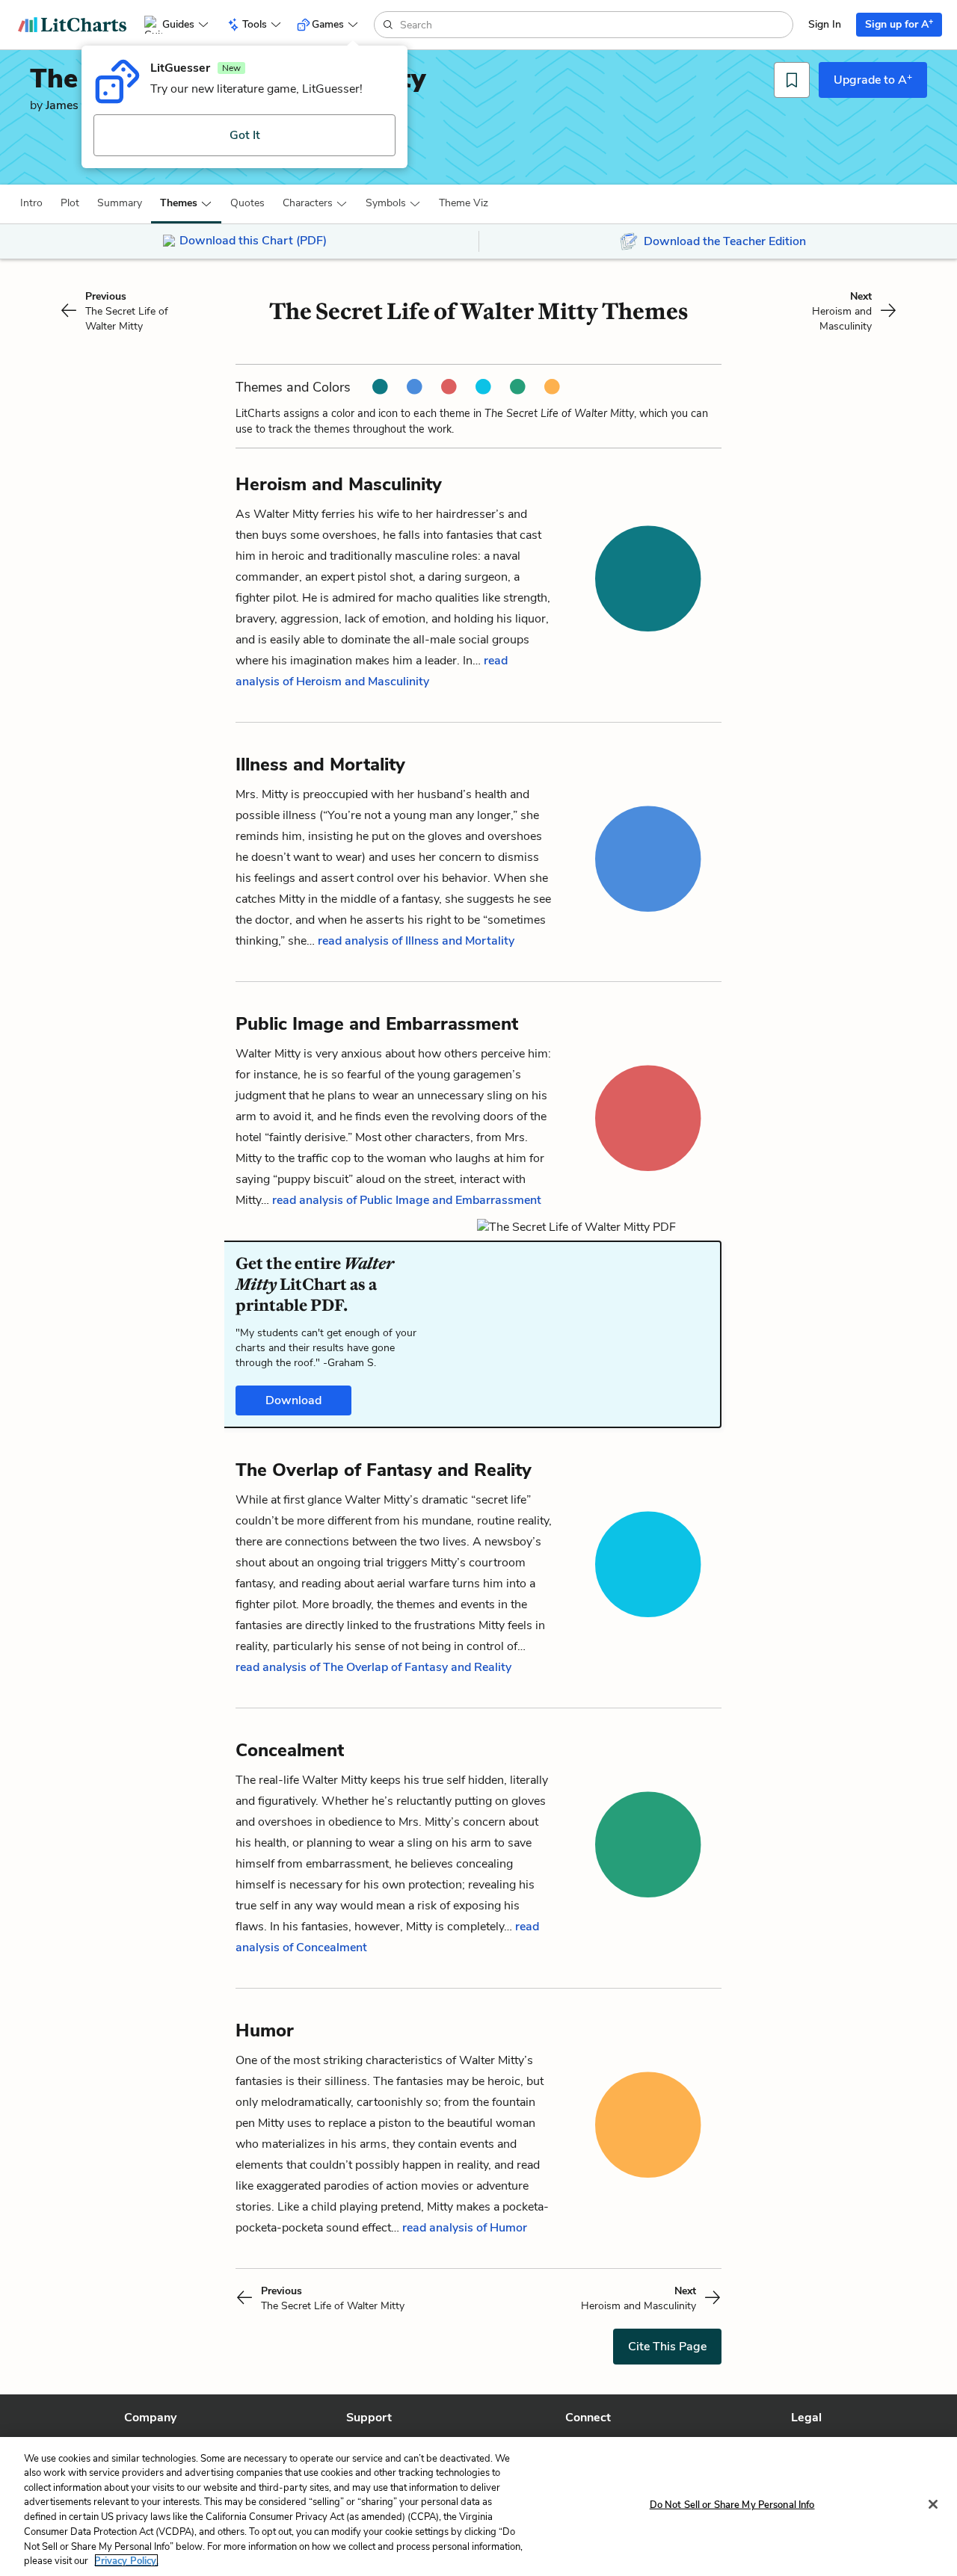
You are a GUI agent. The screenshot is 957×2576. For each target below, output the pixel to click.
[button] (31, 203)
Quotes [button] (247, 203)
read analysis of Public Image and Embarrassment (407, 1200)
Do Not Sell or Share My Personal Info (732, 2505)
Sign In (825, 24)
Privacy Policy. (126, 2560)
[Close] (933, 2504)
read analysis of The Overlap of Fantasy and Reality (373, 1667)
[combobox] (595, 25)
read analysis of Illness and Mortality (416, 941)
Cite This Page (667, 2347)
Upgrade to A (873, 79)
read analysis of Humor (465, 2228)
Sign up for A (899, 24)
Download (293, 1400)
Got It (245, 135)
